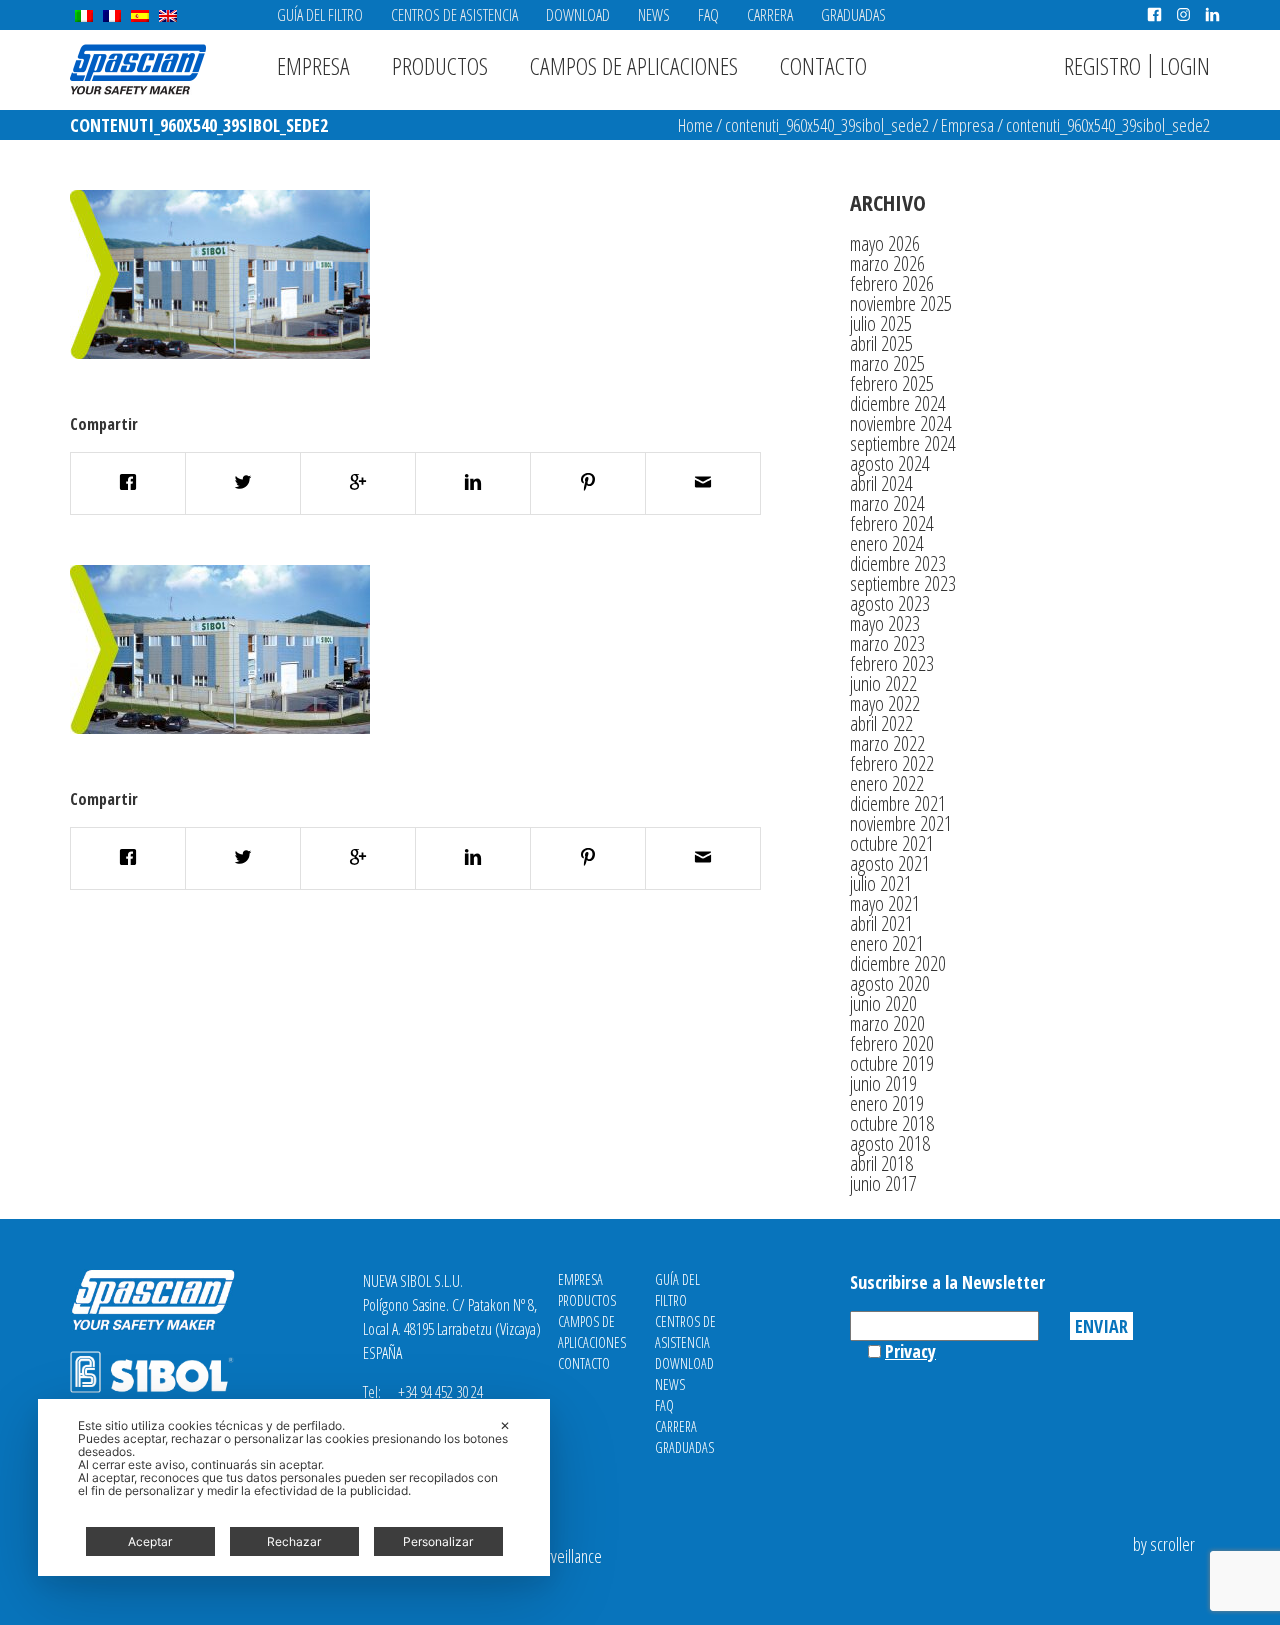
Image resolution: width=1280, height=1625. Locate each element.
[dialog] (294, 1487)
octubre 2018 (892, 1123)
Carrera (770, 15)
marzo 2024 (887, 503)
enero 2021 (887, 943)
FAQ (708, 15)
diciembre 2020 (898, 963)
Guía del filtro (320, 15)
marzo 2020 (887, 1023)
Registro (1102, 65)
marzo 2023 (887, 643)
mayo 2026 (885, 243)
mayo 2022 (885, 703)
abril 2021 (881, 923)
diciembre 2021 (898, 803)
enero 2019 (887, 1103)
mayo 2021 (885, 903)
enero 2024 (887, 543)
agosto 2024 (890, 463)
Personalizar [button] (438, 1541)
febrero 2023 (892, 663)
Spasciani (138, 69)
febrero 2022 (892, 763)
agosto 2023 (890, 603)
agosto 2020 (890, 983)
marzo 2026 (887, 263)
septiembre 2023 (903, 583)
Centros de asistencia (454, 15)
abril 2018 (881, 1163)
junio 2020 (883, 1003)
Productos (440, 65)
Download (578, 15)
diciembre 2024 (898, 403)
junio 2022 (883, 683)
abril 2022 (881, 723)
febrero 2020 (892, 1043)
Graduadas (853, 15)
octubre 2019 (892, 1063)
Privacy (910, 1351)
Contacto (823, 65)
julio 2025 (881, 323)
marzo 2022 (887, 743)
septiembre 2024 (903, 443)
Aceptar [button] (150, 1541)
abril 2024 (881, 483)
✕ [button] (505, 1425)
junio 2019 (883, 1083)
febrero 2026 (892, 283)
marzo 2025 (887, 363)
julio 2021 (881, 883)
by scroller (1164, 1544)
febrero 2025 (892, 383)
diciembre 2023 (898, 563)
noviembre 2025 (901, 303)
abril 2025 (881, 343)
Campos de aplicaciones (634, 65)
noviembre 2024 (901, 423)
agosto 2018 (890, 1143)
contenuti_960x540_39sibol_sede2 (827, 125)
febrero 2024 (892, 523)
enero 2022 (887, 783)
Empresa (313, 65)
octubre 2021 (892, 843)
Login (1185, 65)
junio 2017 (883, 1183)
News (654, 15)
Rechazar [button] (294, 1541)
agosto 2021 (890, 863)
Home (695, 125)
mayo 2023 (885, 623)
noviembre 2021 (901, 823)
